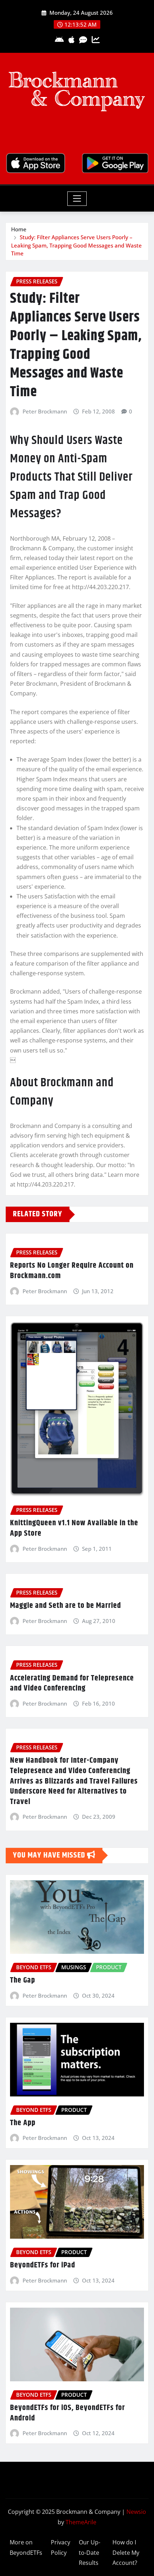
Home (19, 229)
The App (23, 2123)
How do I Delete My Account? (126, 2553)
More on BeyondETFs (26, 2547)
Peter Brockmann (45, 411)
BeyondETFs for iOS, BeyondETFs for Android (68, 2413)
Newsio (136, 2512)
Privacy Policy (61, 2547)
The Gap (23, 1980)
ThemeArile (81, 2522)
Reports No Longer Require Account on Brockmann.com (72, 1271)
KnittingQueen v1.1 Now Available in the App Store (74, 1528)
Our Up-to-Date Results (90, 2553)
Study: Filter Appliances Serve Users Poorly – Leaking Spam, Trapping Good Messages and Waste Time (76, 245)
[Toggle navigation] (77, 199)
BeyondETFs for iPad (43, 2265)
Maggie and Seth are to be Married (66, 1606)
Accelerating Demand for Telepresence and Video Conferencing (72, 1684)
